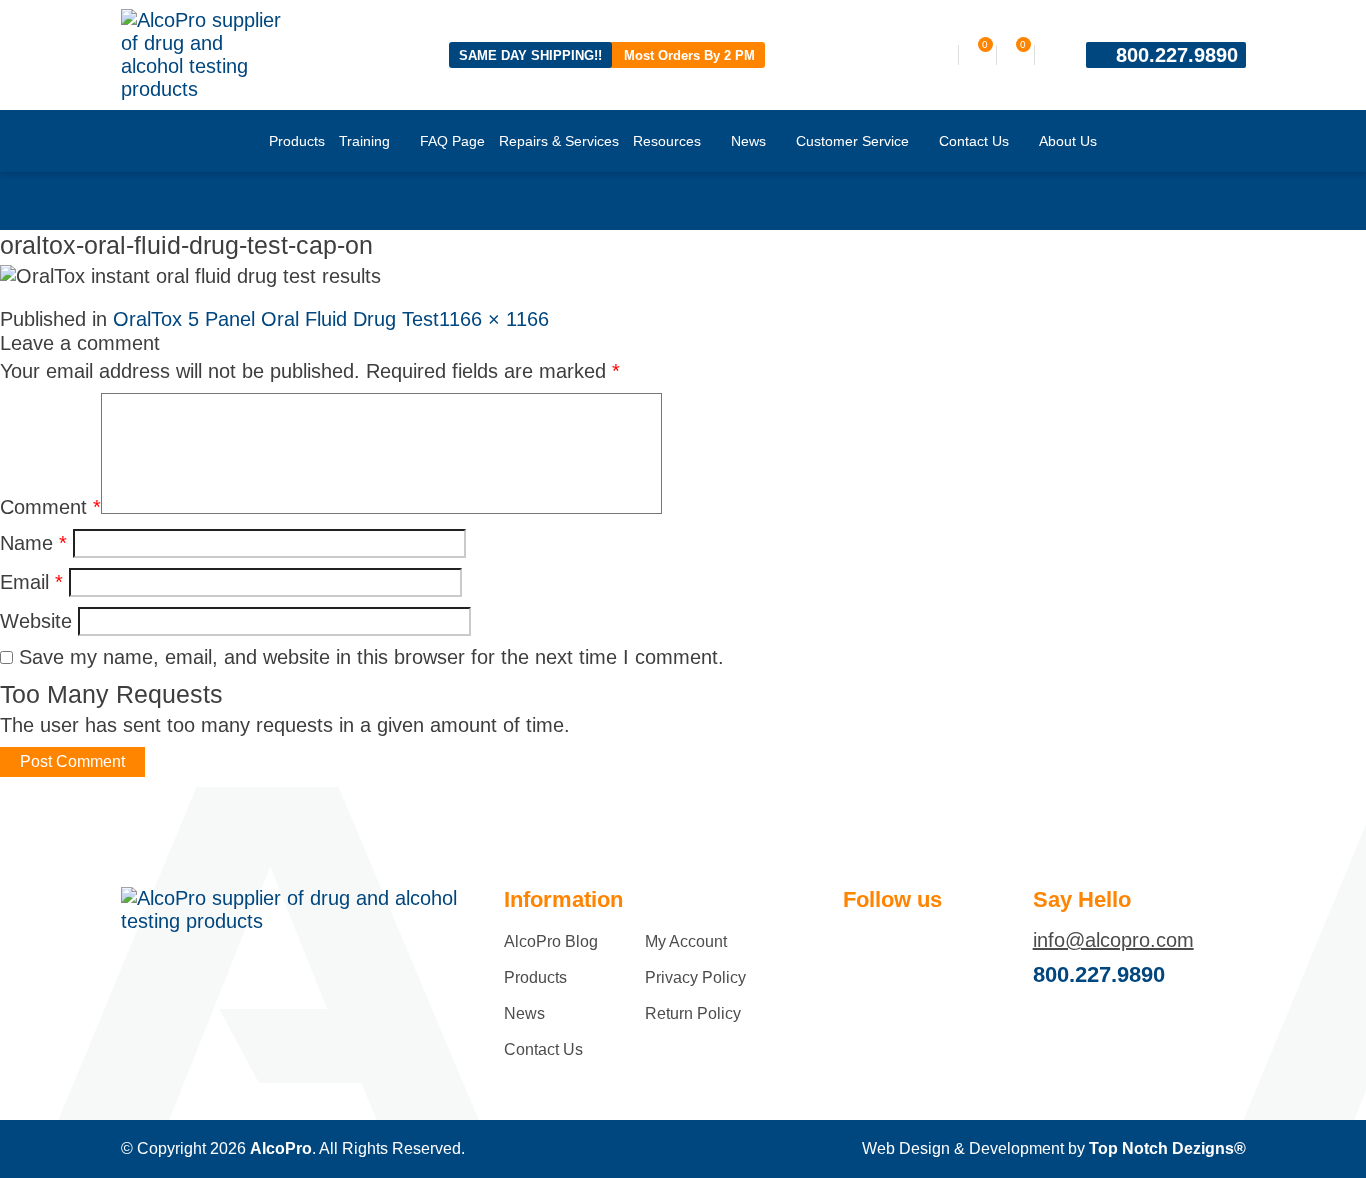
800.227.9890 (1177, 55)
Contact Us (974, 141)
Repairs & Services (559, 141)
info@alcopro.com (1113, 940)
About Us (1068, 141)
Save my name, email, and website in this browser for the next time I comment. (371, 657)
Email (31, 582)
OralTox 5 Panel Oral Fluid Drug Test (276, 319)
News (748, 141)
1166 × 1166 (494, 319)
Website (36, 621)
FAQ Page (452, 141)
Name (33, 543)
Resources (667, 141)
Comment (50, 507)
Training (364, 141)
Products (297, 141)
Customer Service (852, 141)
